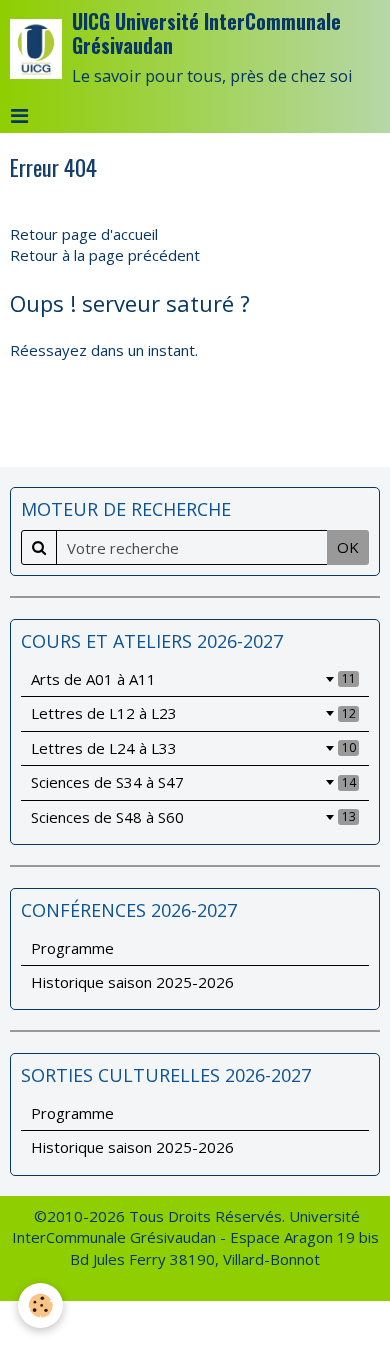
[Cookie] (40, 1305)
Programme (72, 948)
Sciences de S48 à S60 (193, 817)
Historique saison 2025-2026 (132, 982)
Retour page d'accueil (84, 234)
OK (348, 547)
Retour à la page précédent (105, 255)
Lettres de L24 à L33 (193, 748)
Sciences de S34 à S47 (193, 782)
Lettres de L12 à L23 (193, 713)
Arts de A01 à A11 (193, 679)
